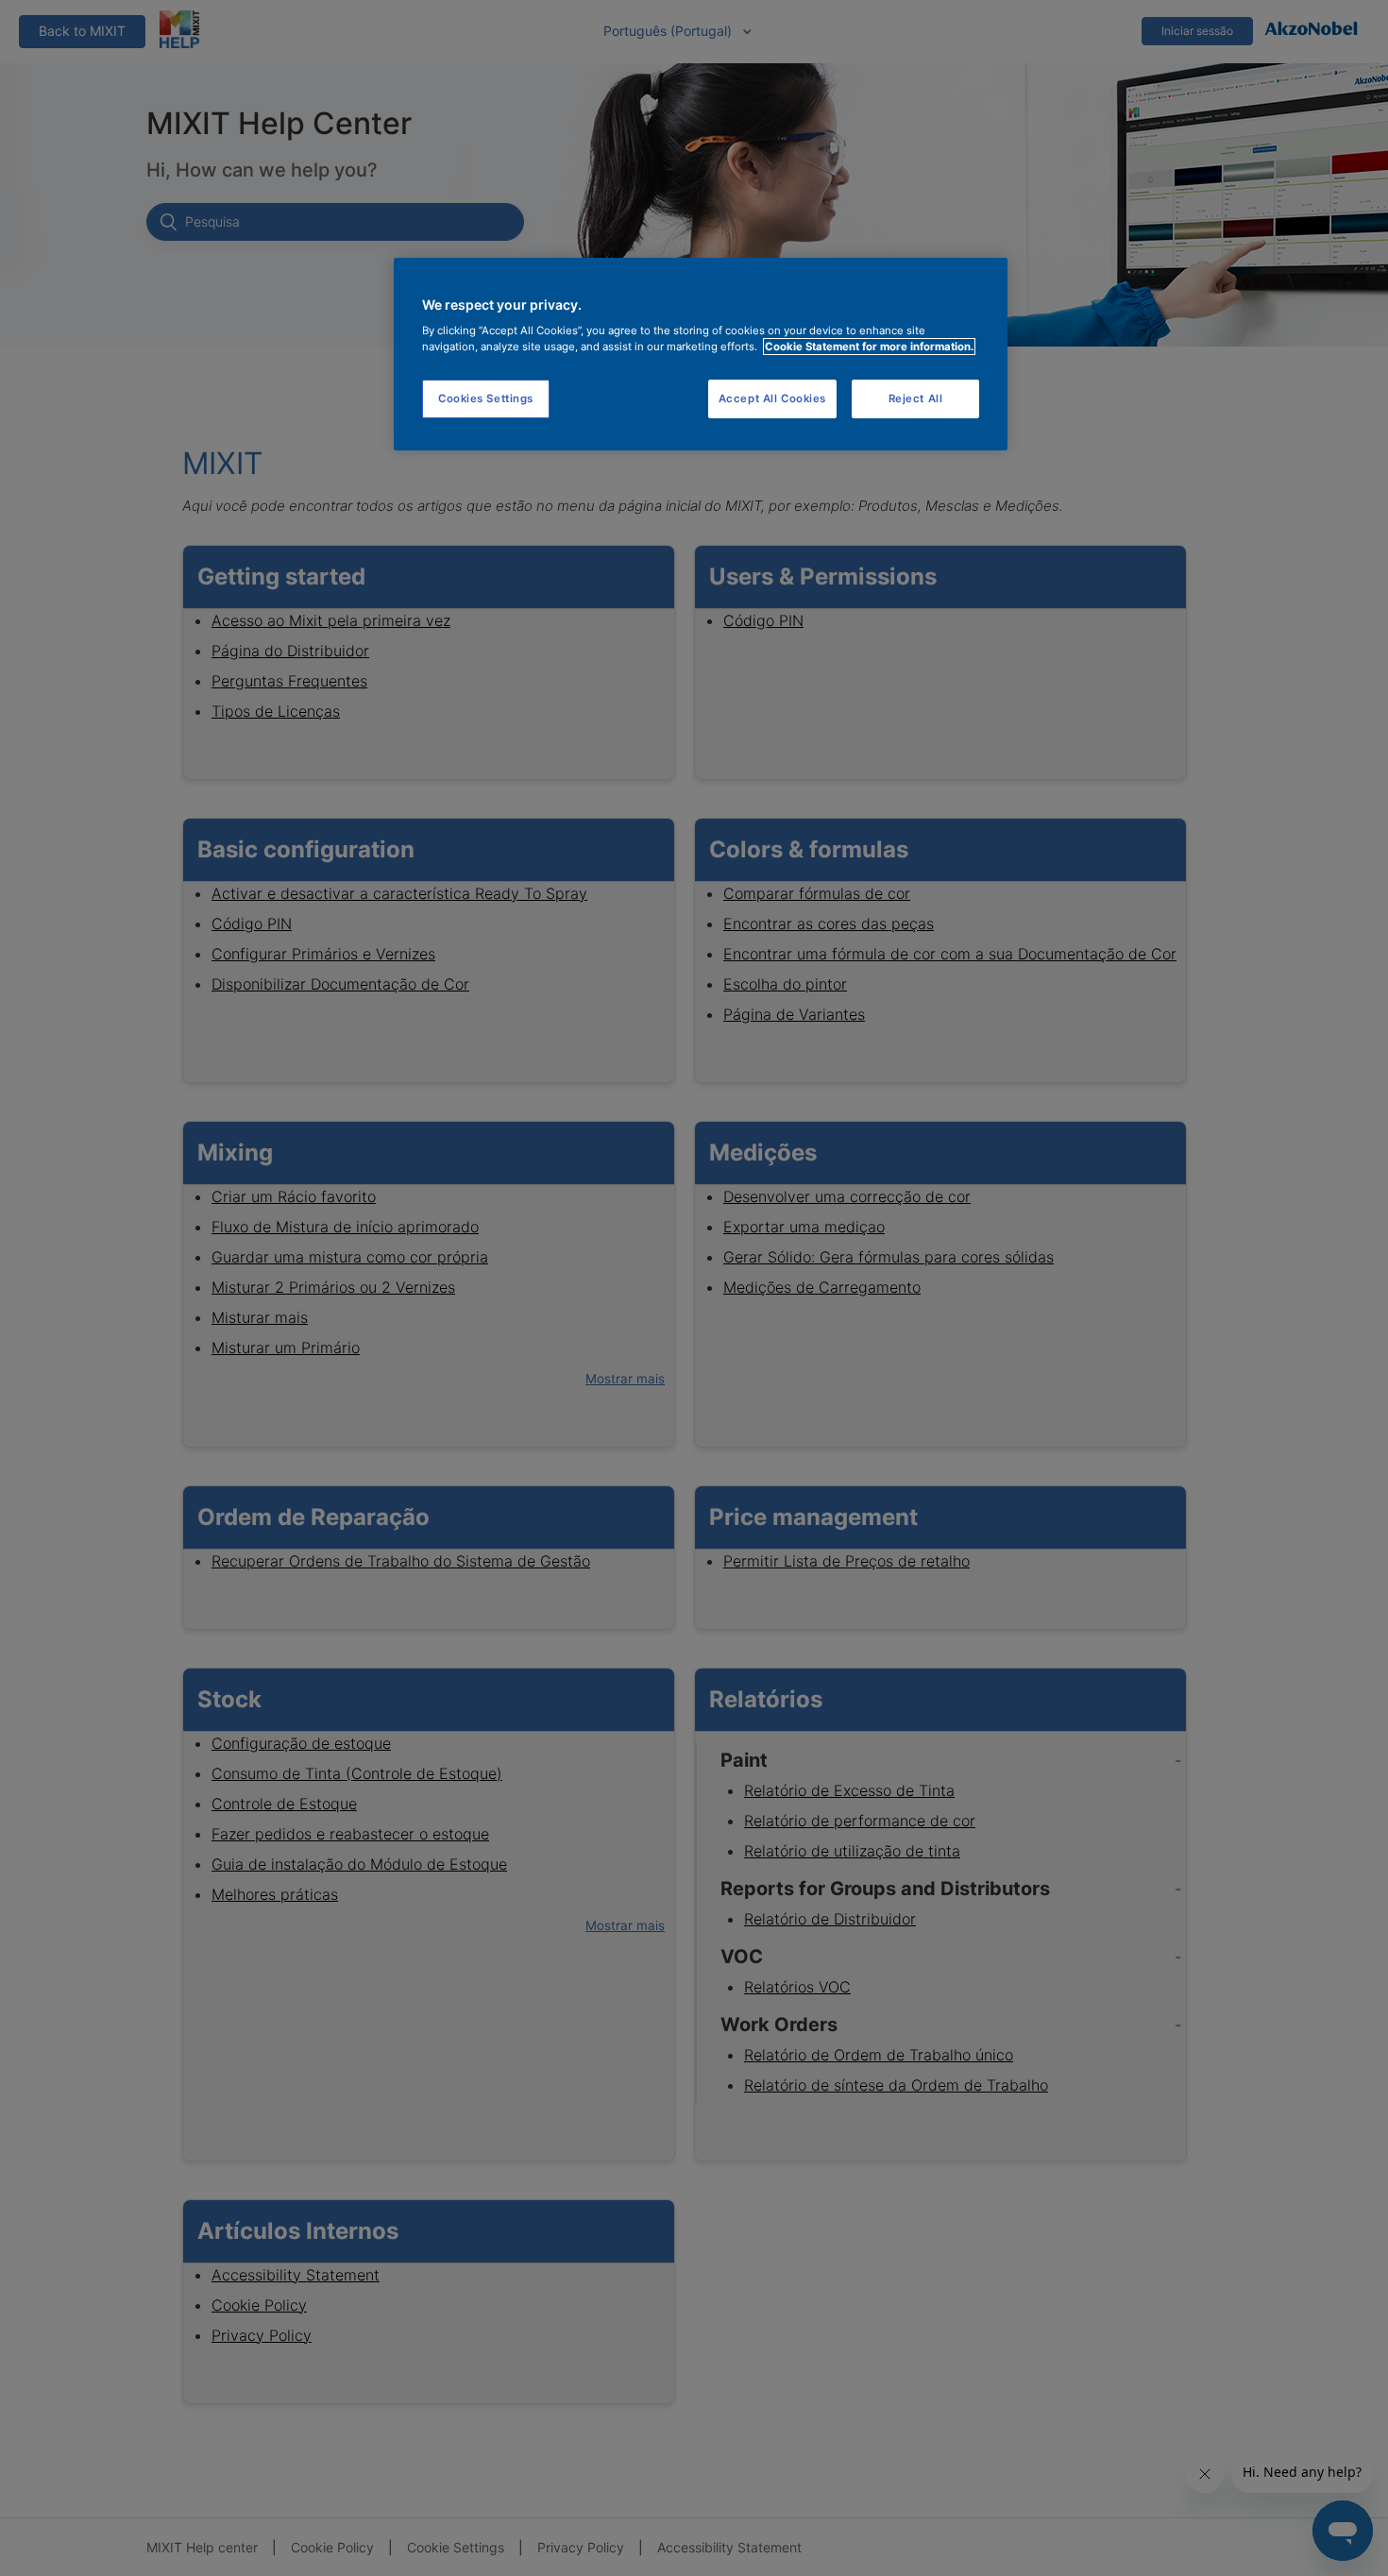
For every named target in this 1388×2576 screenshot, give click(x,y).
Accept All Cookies (772, 398)
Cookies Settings (486, 398)
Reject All (916, 398)
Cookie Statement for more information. (869, 347)
